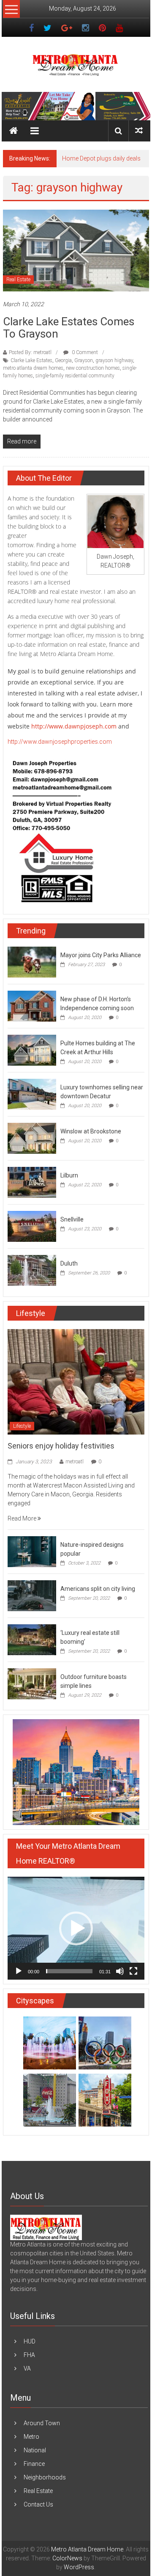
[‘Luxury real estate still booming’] (32, 1640)
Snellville (72, 1219)
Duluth (69, 1263)
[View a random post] (139, 131)
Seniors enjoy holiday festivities (61, 1446)
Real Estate (18, 280)
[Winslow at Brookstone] (32, 1138)
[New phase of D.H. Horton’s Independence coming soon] (32, 1006)
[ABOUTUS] (46, 2227)
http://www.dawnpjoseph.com (74, 726)
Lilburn (69, 1175)
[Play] (19, 1971)
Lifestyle (22, 1426)
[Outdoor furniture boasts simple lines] (32, 1684)
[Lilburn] (32, 1182)
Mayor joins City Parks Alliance (101, 955)
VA (27, 2368)
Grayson (84, 360)
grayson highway (114, 360)
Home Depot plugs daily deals (101, 158)
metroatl (75, 1462)
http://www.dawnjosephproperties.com (60, 742)
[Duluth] (32, 1270)
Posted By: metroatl (30, 352)
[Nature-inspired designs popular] (32, 1551)
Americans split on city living (98, 1589)
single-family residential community (75, 376)
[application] (76, 1928)
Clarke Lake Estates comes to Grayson (69, 328)
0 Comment (84, 352)
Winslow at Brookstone (91, 1131)
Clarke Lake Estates (31, 360)
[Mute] (120, 1971)
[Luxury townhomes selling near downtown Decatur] (32, 1094)
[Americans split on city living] (32, 1595)
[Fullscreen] (133, 1971)
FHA (29, 2355)
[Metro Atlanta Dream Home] (76, 106)
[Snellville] (32, 1226)
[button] (76, 1928)
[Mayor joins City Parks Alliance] (32, 962)
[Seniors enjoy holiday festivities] (76, 1381)
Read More (23, 1518)
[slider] (69, 1971)
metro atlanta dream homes (33, 368)
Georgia (63, 360)
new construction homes (93, 368)
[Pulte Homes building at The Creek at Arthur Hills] (32, 1050)
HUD (30, 2341)
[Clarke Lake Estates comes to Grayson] (76, 250)
